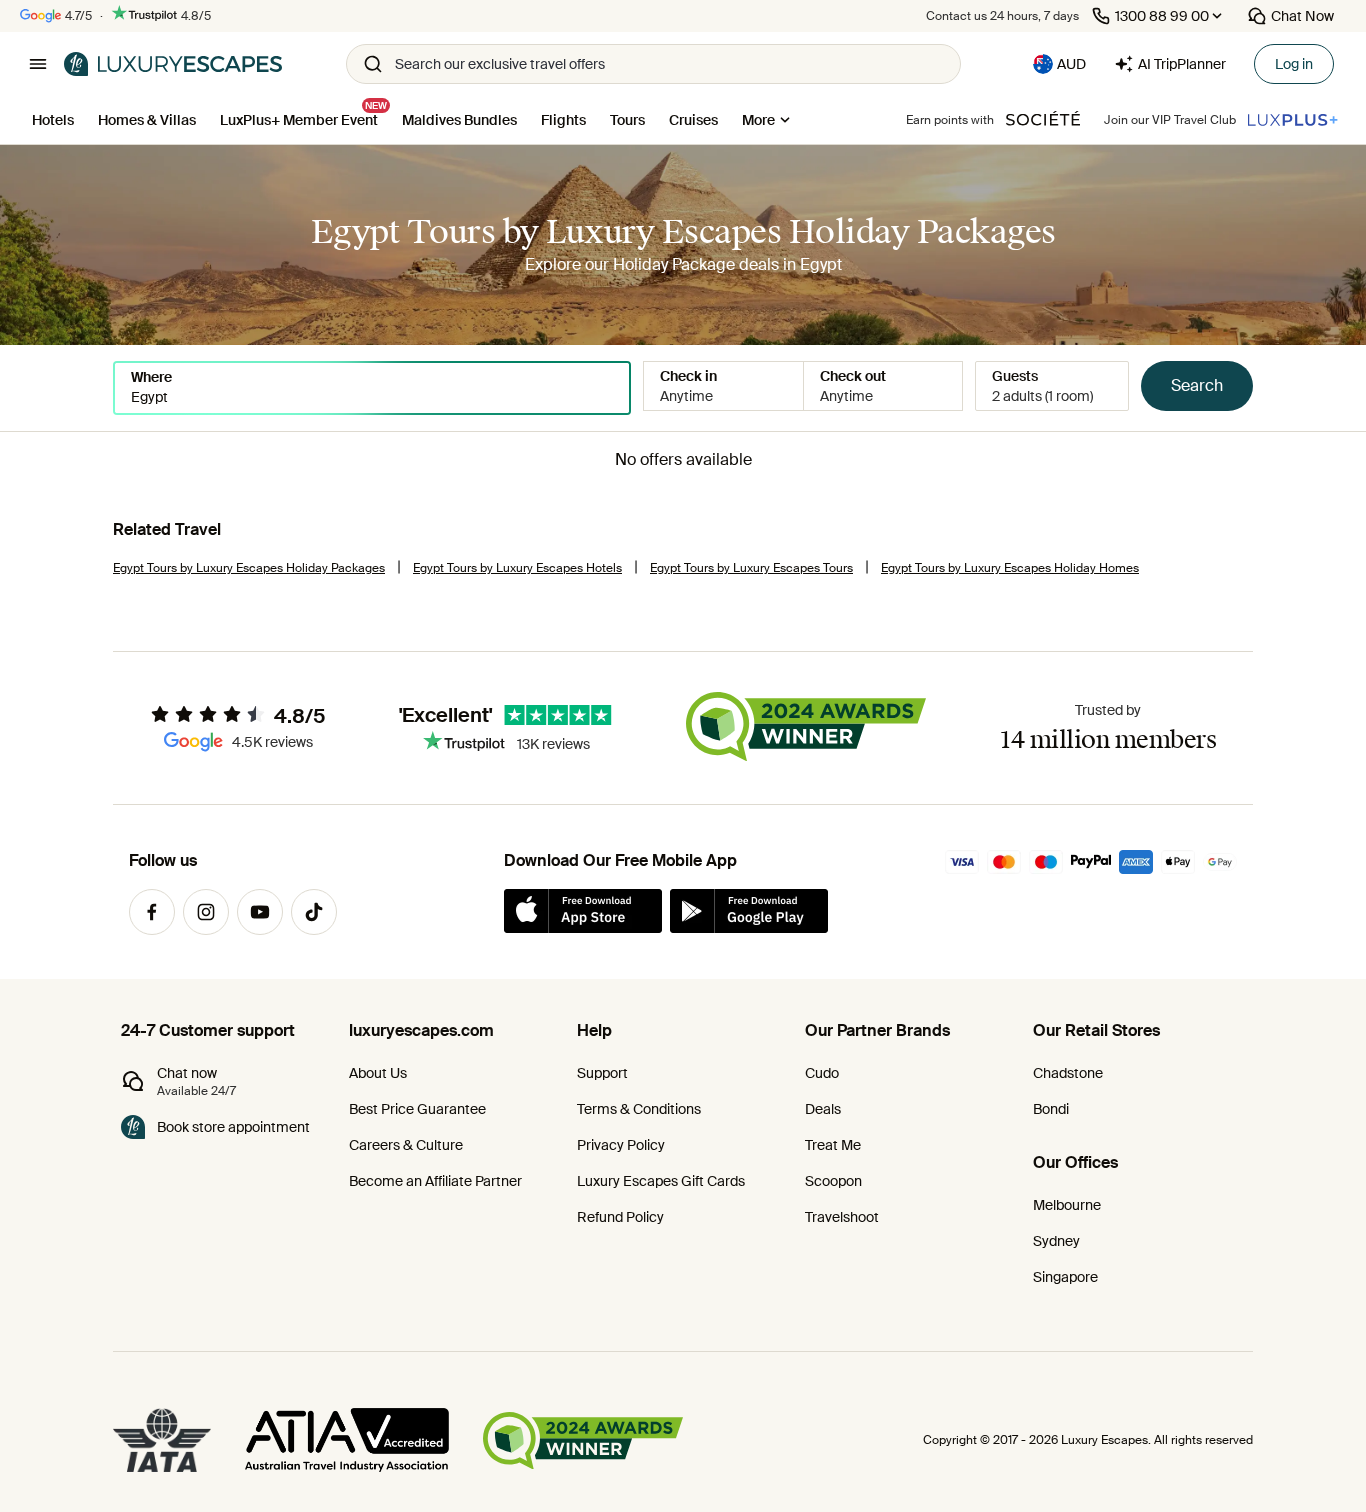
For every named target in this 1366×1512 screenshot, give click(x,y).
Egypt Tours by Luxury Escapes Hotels (517, 568)
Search (1197, 385)
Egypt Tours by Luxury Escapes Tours (751, 568)
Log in (1294, 64)
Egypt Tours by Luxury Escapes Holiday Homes (1010, 568)
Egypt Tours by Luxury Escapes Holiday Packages (249, 568)
